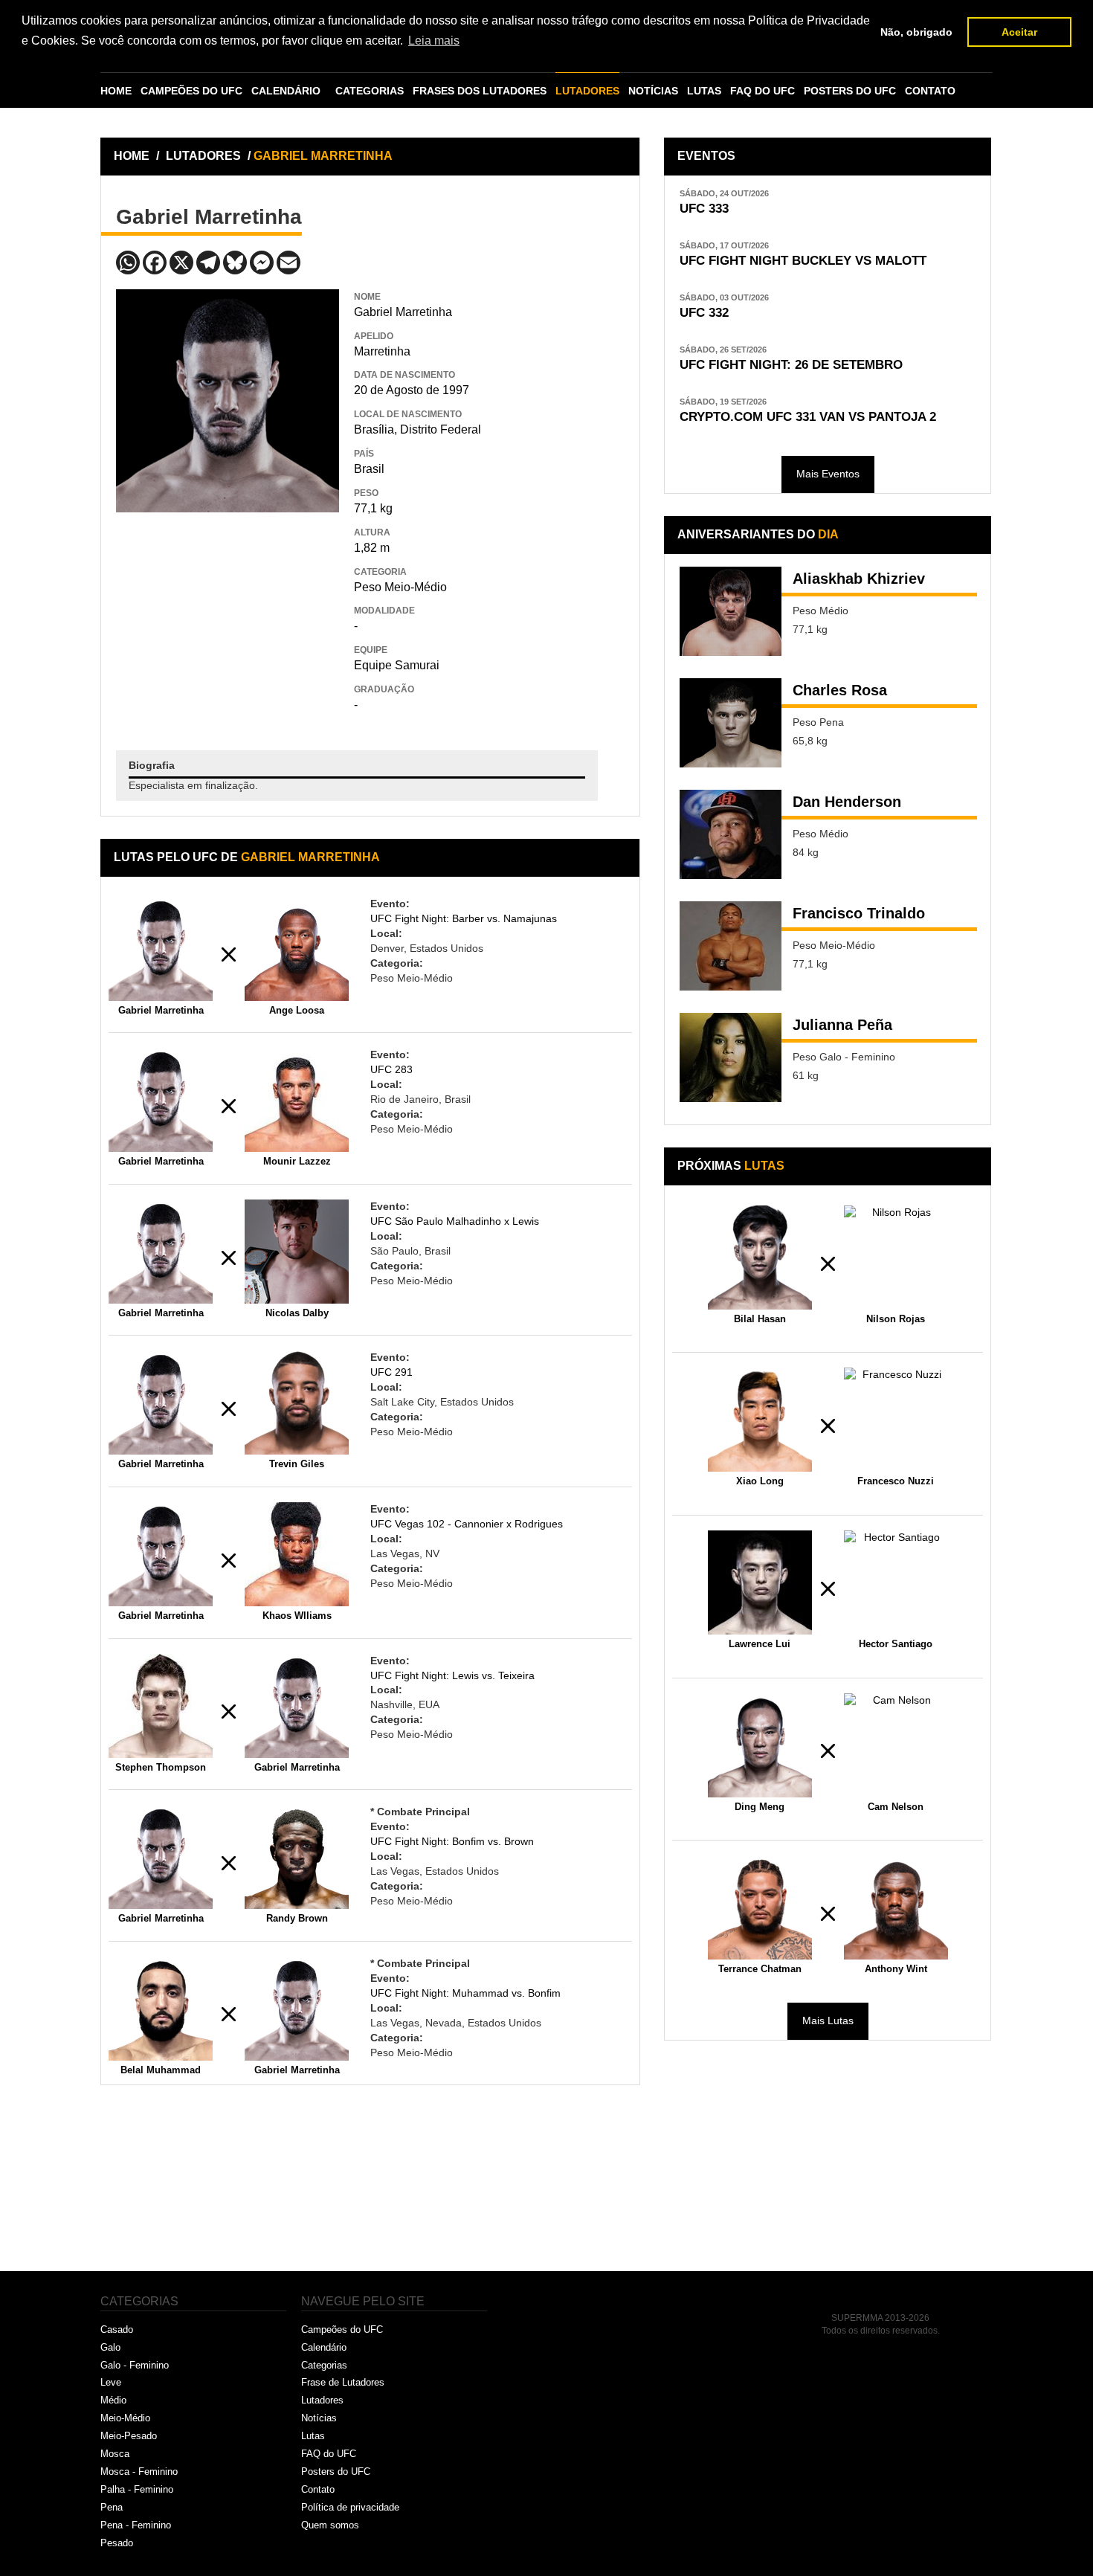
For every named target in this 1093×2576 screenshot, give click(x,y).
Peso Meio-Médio (400, 587)
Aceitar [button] (1019, 32)
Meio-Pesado (129, 2436)
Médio (113, 2400)
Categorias (324, 2365)
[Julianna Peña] (731, 1057)
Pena (112, 2507)
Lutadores (322, 2400)
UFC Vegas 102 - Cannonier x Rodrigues (467, 1524)
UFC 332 (704, 313)
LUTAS (704, 91)
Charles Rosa (840, 690)
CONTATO (930, 91)
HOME (116, 91)
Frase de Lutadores (343, 2382)
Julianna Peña (842, 1025)
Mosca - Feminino (139, 2472)
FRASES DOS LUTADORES (480, 91)
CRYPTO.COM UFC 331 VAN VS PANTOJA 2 (808, 417)
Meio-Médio (125, 2418)
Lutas (313, 2436)
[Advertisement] (228, 620)
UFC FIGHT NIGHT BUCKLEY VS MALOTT (803, 261)
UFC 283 (391, 1069)
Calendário (324, 2347)
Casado (117, 2329)
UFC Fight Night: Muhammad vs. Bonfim (465, 1993)
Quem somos (330, 2525)
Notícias (319, 2418)
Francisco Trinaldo (859, 913)
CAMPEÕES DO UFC (191, 91)
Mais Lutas (828, 2020)
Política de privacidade (350, 2507)
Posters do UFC (336, 2472)
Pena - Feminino (136, 2525)
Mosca (115, 2454)
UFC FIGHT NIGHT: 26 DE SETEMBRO (791, 365)
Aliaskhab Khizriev (859, 579)
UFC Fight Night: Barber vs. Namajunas (464, 918)
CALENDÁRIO (286, 91)
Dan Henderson (847, 802)
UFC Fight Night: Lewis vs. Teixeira (452, 1675)
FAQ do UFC (329, 2454)
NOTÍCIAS (653, 91)
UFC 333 (704, 209)
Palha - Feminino (137, 2489)
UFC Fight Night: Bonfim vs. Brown (452, 1841)
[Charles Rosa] (731, 723)
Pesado (117, 2543)
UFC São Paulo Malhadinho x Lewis (455, 1221)
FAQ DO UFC (762, 91)
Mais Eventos (828, 474)
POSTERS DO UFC (850, 91)
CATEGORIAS (370, 91)
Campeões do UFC (342, 2329)
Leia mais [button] (434, 41)
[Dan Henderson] (731, 834)
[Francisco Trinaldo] (731, 946)
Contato (318, 2489)
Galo (110, 2347)
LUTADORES (587, 91)
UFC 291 (391, 1372)
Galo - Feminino (135, 2365)
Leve (111, 2382)
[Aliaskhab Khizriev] (731, 611)
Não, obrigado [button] (916, 32)
